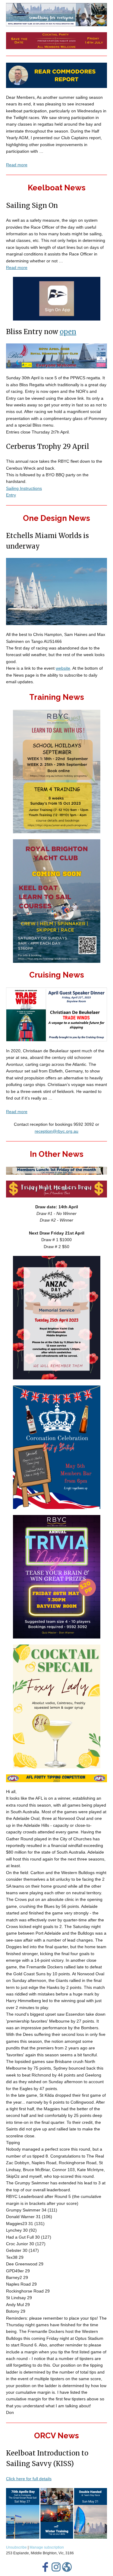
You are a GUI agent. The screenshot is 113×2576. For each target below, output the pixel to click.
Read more (17, 165)
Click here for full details (29, 2479)
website (63, 668)
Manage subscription (47, 2547)
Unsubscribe (16, 2547)
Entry (11, 495)
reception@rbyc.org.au (56, 1131)
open (68, 332)
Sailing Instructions (24, 488)
